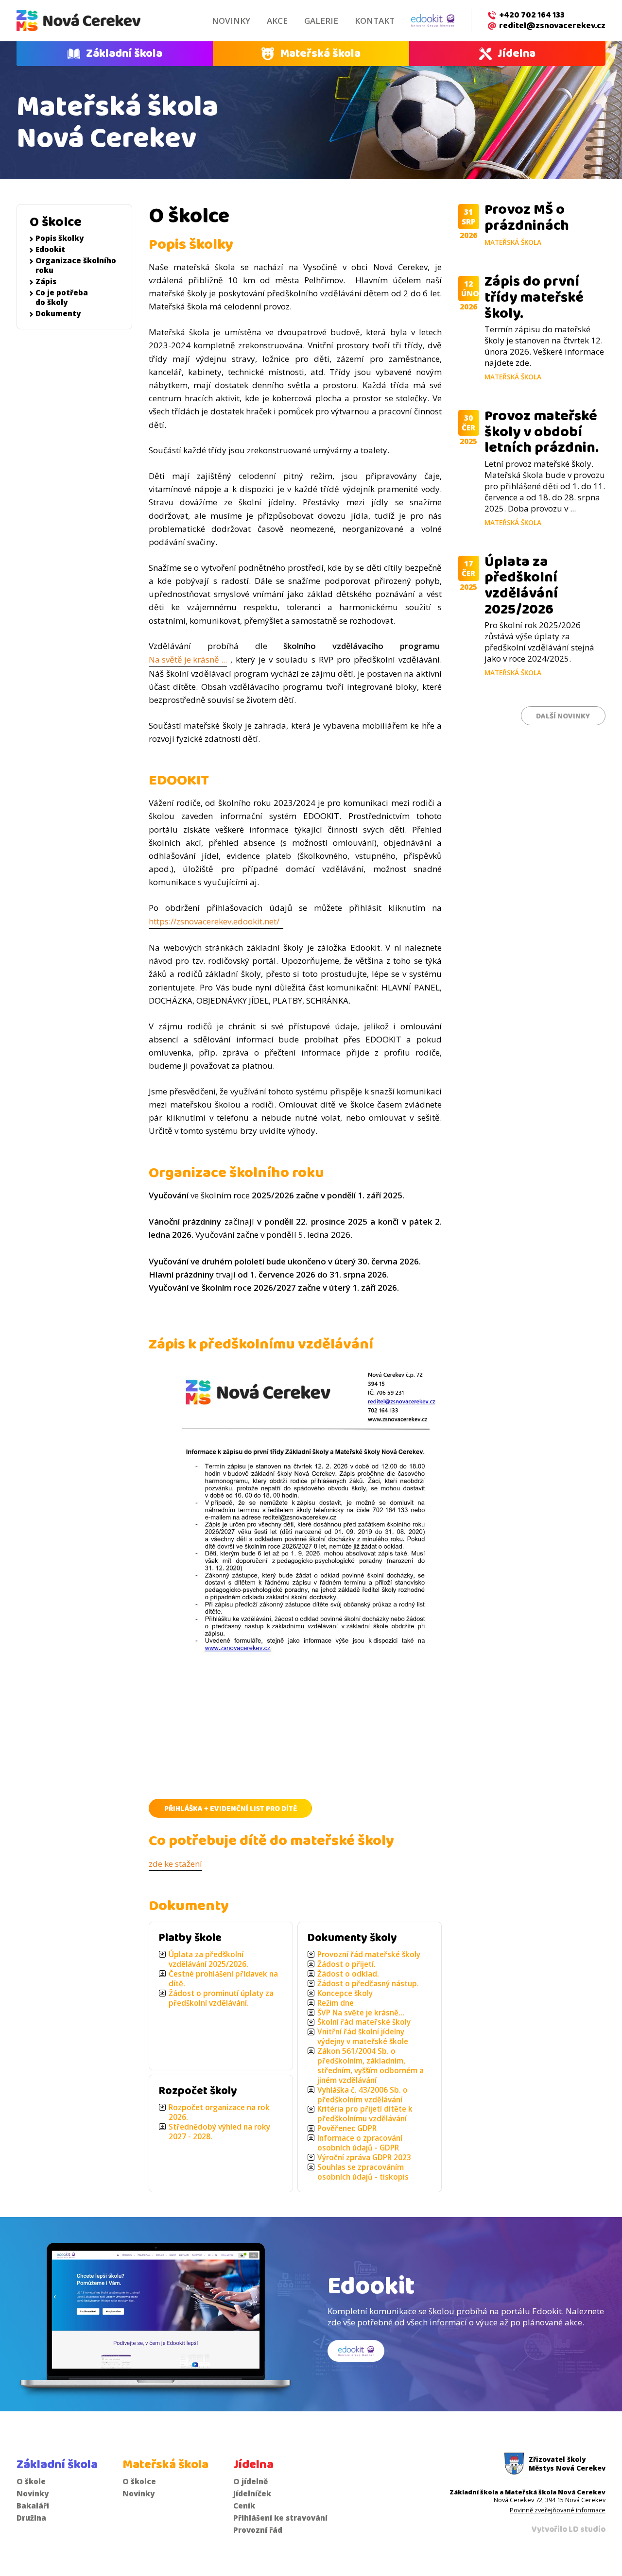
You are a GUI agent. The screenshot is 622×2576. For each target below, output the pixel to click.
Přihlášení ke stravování (280, 2518)
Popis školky (60, 238)
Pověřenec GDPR (347, 2128)
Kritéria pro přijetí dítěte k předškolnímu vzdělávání (365, 2114)
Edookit (50, 249)
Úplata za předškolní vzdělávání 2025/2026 (521, 586)
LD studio (587, 2529)
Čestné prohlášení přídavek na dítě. (223, 1979)
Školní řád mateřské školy (364, 2022)
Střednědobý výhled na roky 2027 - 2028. (219, 2132)
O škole (31, 2481)
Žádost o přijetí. (346, 1964)
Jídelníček (252, 2493)
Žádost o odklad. (348, 1974)
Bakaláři (33, 2506)
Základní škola (124, 53)
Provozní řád (258, 2530)
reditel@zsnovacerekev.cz (552, 26)
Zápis (46, 281)
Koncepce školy (345, 1993)
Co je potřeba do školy (62, 297)
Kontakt (375, 21)
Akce (277, 21)
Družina (31, 2518)
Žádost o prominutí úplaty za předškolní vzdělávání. (221, 1998)
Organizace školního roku (76, 265)
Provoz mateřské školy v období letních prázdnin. (542, 432)
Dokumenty (58, 313)
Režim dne (336, 2003)
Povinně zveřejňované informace (558, 2510)
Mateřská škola (320, 53)
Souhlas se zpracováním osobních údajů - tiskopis (363, 2172)
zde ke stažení (175, 1864)
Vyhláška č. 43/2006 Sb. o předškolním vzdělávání (363, 2095)
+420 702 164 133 (532, 15)
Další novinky (563, 716)
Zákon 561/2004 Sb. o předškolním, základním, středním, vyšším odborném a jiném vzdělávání (371, 2066)
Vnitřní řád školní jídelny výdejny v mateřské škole (363, 2037)
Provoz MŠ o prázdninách (527, 217)
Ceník (244, 2506)
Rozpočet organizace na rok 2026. (219, 2112)
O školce (56, 222)
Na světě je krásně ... (188, 659)
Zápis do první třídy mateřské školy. (534, 297)
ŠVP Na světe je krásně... (361, 2013)
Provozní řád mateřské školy (369, 1954)
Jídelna (517, 53)
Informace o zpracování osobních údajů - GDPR (360, 2143)
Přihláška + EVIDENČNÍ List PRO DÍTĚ (231, 1809)
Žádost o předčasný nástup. (368, 1984)
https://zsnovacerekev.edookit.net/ (216, 921)
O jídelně (251, 2481)
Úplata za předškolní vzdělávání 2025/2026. (208, 1959)
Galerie (321, 21)
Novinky (231, 21)
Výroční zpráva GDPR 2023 (364, 2158)
